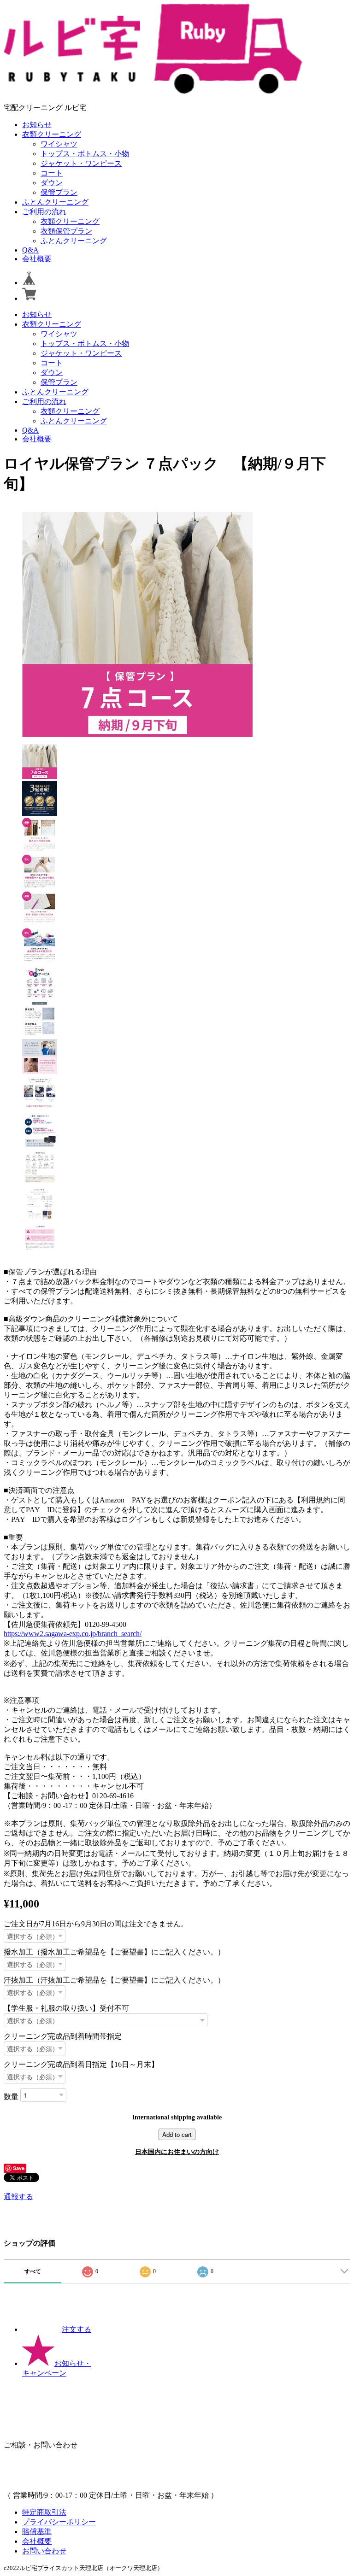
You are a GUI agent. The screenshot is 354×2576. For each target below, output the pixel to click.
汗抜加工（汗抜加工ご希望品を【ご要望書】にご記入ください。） (114, 1980)
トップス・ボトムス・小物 (85, 154)
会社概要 (37, 259)
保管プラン (59, 192)
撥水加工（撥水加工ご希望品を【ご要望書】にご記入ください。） (114, 1952)
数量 (11, 2096)
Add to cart (177, 2134)
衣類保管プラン (66, 231)
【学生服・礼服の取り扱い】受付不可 (66, 2008)
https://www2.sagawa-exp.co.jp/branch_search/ (73, 1634)
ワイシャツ (59, 144)
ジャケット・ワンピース (81, 163)
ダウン (52, 183)
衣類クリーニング (52, 134)
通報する (18, 2197)
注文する (77, 2329)
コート (52, 173)
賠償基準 (37, 2532)
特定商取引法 (44, 2512)
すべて (33, 2271)
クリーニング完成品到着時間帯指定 (63, 2036)
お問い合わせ (44, 2551)
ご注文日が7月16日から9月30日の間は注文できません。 (96, 1924)
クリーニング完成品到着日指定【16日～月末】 (81, 2064)
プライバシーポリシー (59, 2522)
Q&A (30, 250)
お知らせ (37, 125)
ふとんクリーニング (55, 202)
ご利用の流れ (44, 212)
